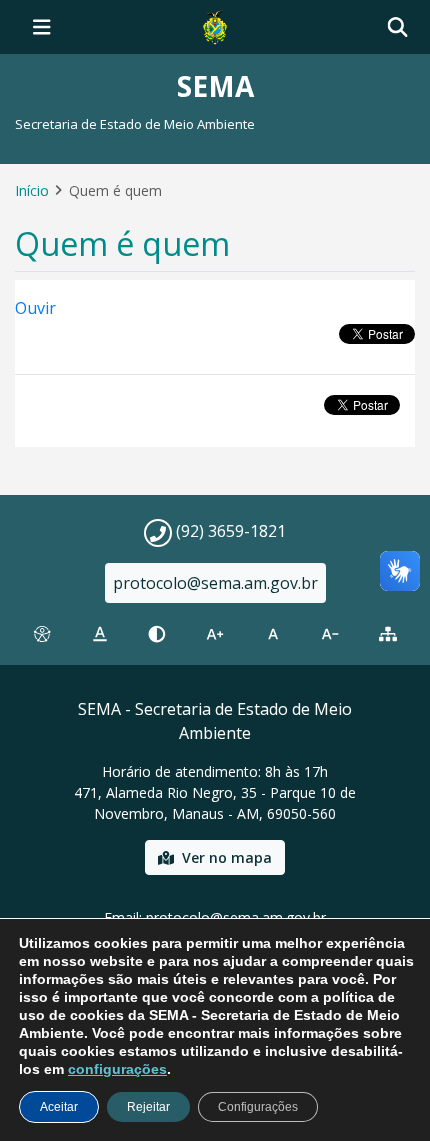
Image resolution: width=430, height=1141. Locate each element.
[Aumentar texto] (215, 634)
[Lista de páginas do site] (388, 634)
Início (32, 190)
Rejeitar (148, 1107)
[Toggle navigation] (42, 27)
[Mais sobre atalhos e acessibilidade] (42, 634)
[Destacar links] (100, 634)
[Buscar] (397, 27)
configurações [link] (117, 1069)
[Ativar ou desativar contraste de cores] (157, 634)
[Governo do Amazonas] (215, 25)
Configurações (258, 1107)
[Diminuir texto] (331, 634)
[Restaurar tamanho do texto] (273, 634)
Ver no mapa (227, 857)
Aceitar (59, 1107)
